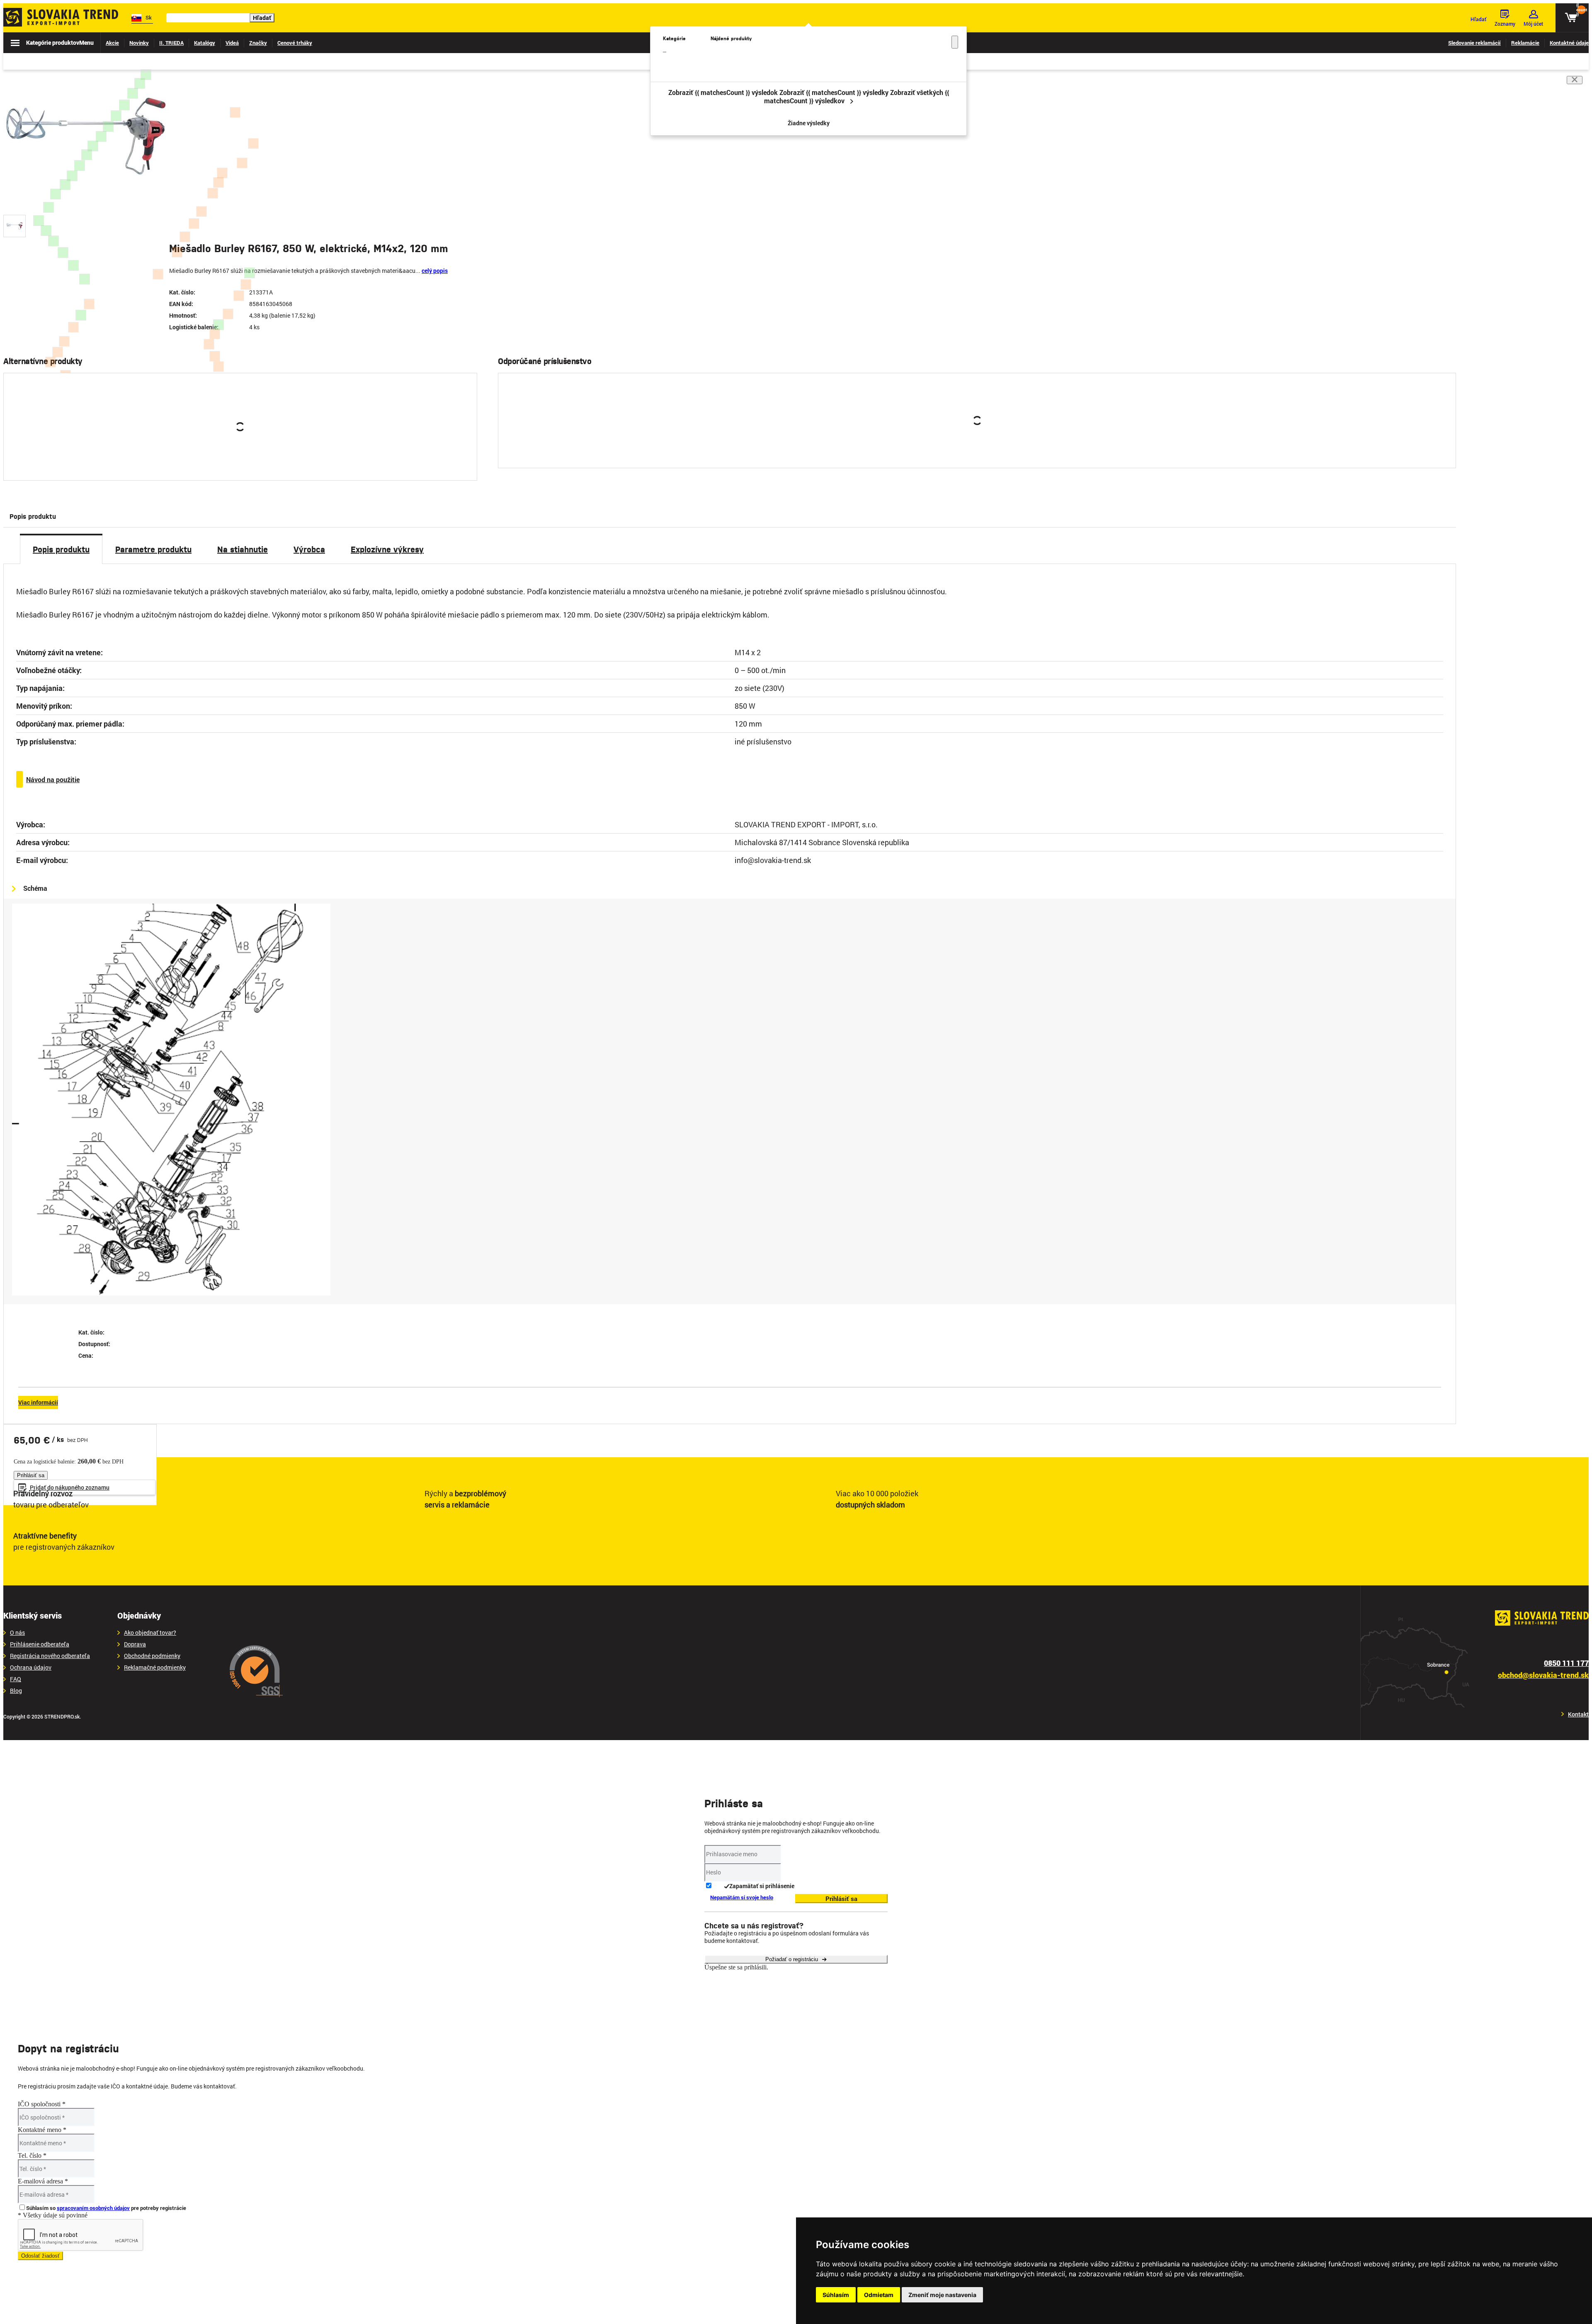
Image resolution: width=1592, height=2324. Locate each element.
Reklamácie (1525, 43)
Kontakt (1578, 1714)
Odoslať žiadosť (40, 2256)
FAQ (16, 1679)
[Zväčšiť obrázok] (166, 201)
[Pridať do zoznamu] (460, 458)
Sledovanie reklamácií (1474, 43)
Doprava (135, 1644)
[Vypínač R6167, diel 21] (81, 315)
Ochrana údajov (31, 1668)
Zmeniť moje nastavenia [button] (942, 2295)
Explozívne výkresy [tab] (387, 549)
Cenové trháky (295, 43)
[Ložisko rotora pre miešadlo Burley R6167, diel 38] (250, 273)
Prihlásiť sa (230, 457)
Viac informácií (38, 1402)
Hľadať (262, 18)
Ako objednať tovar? (150, 1633)
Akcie (112, 43)
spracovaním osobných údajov (93, 2208)
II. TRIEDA (171, 43)
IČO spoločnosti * (42, 2104)
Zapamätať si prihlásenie (762, 1886)
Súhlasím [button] (836, 2295)
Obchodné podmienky (152, 1656)
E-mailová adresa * (43, 2181)
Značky (258, 43)
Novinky (139, 43)
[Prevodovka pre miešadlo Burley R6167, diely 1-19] (146, 75)
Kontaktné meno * (42, 2130)
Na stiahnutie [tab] (243, 549)
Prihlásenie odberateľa (40, 1644)
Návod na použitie (53, 779)
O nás (17, 1633)
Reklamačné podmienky (155, 1668)
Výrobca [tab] (309, 549)
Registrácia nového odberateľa (50, 1656)
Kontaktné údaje (1569, 43)
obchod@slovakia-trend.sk (1543, 1675)
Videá (232, 43)
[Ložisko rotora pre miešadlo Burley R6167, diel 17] (218, 325)
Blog (16, 1691)
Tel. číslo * (32, 2155)
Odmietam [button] (879, 2295)
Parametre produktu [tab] (153, 549)
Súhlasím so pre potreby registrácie (106, 2208)
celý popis (435, 271)
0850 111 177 (1566, 1663)
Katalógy (205, 43)
